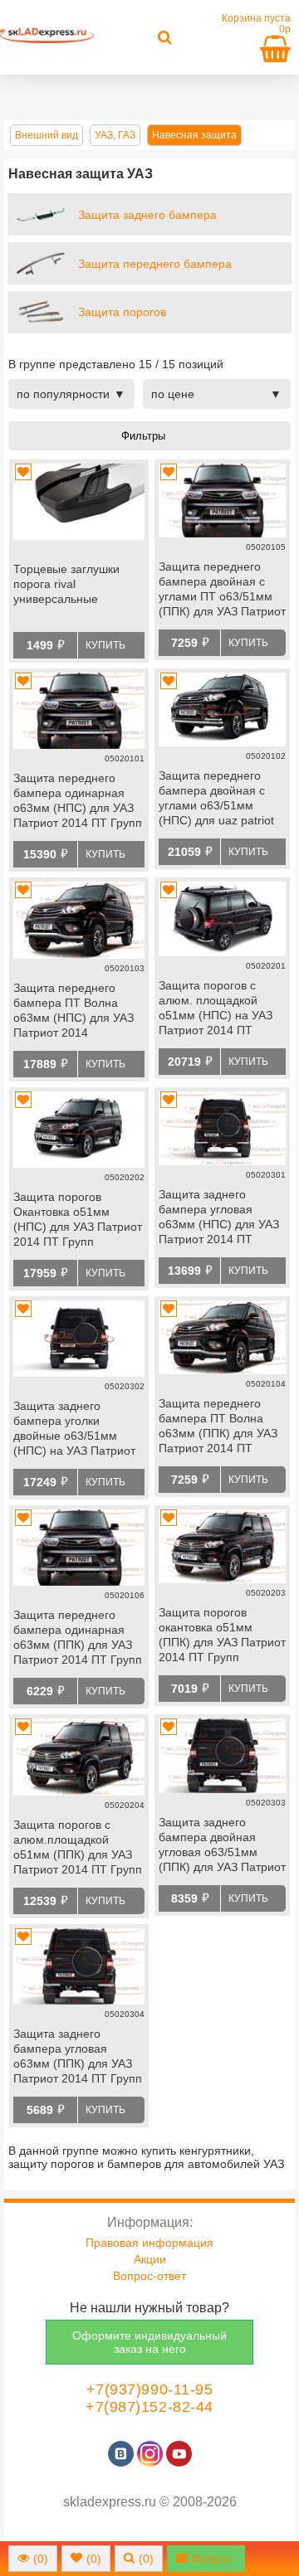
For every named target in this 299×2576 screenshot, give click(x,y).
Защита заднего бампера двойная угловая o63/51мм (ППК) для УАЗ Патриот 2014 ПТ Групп (222, 1846)
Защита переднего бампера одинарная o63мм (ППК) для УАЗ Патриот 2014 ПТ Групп (78, 1637)
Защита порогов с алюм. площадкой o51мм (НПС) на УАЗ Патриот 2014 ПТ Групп (216, 1009)
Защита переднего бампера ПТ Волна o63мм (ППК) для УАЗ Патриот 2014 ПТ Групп (218, 1427)
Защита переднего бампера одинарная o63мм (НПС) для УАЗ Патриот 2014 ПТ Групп (78, 800)
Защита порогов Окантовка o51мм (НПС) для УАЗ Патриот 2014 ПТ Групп (78, 1219)
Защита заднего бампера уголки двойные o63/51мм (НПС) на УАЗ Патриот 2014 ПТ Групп (74, 1430)
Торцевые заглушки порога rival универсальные (66, 584)
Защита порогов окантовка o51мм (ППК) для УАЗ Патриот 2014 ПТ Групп (222, 1635)
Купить (105, 645)
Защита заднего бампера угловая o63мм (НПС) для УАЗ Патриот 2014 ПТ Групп (219, 1218)
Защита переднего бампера (155, 264)
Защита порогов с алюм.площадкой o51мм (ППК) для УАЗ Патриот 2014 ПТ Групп (78, 1847)
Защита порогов (122, 312)
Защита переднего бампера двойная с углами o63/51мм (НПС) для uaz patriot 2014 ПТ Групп (216, 800)
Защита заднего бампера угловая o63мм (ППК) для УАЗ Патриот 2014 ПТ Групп (78, 2056)
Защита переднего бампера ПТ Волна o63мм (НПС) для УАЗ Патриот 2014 (74, 1010)
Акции (150, 2259)
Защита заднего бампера (147, 215)
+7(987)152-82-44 (149, 2407)
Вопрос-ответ (149, 2276)
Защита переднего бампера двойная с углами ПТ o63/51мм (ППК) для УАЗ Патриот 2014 (222, 591)
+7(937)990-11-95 (150, 2389)
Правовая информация (149, 2243)
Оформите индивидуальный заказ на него (149, 2342)
